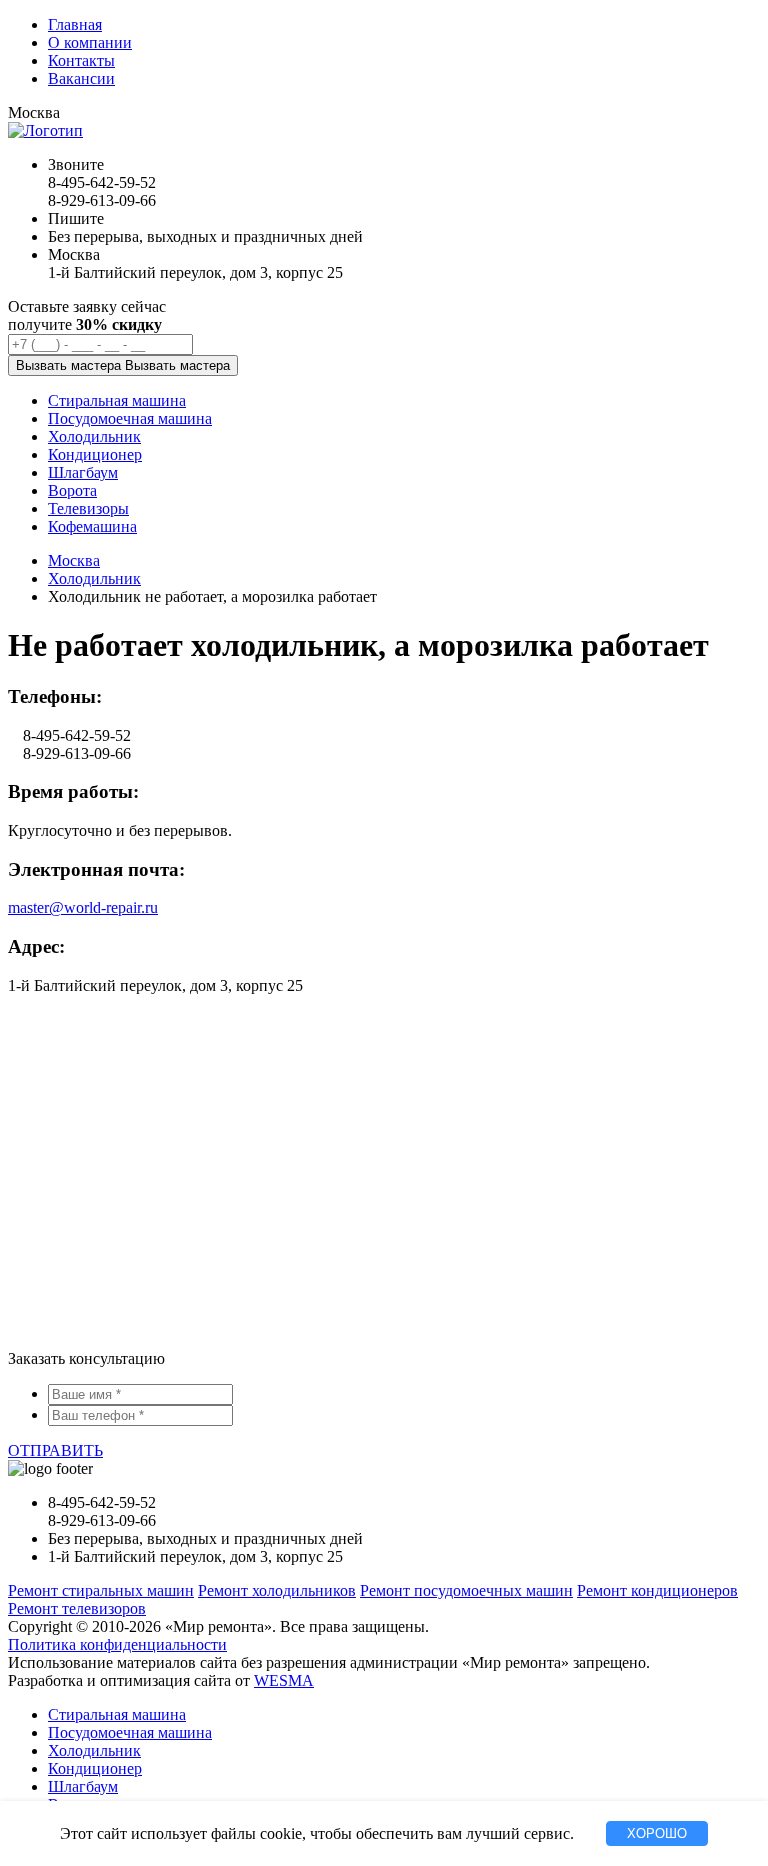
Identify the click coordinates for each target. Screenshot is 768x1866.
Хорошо (657, 1833)
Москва (74, 560)
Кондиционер (95, 1768)
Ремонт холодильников (277, 1590)
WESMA (284, 1680)
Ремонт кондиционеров (657, 1590)
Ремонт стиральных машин (101, 1590)
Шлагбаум (83, 1786)
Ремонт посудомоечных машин (466, 1590)
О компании (90, 42)
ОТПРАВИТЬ (55, 1450)
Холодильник (94, 578)
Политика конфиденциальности (117, 1644)
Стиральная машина (117, 1714)
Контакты (81, 60)
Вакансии (81, 78)
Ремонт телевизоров (77, 1608)
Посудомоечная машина (130, 1732)
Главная (75, 24)
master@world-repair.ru (83, 907)
